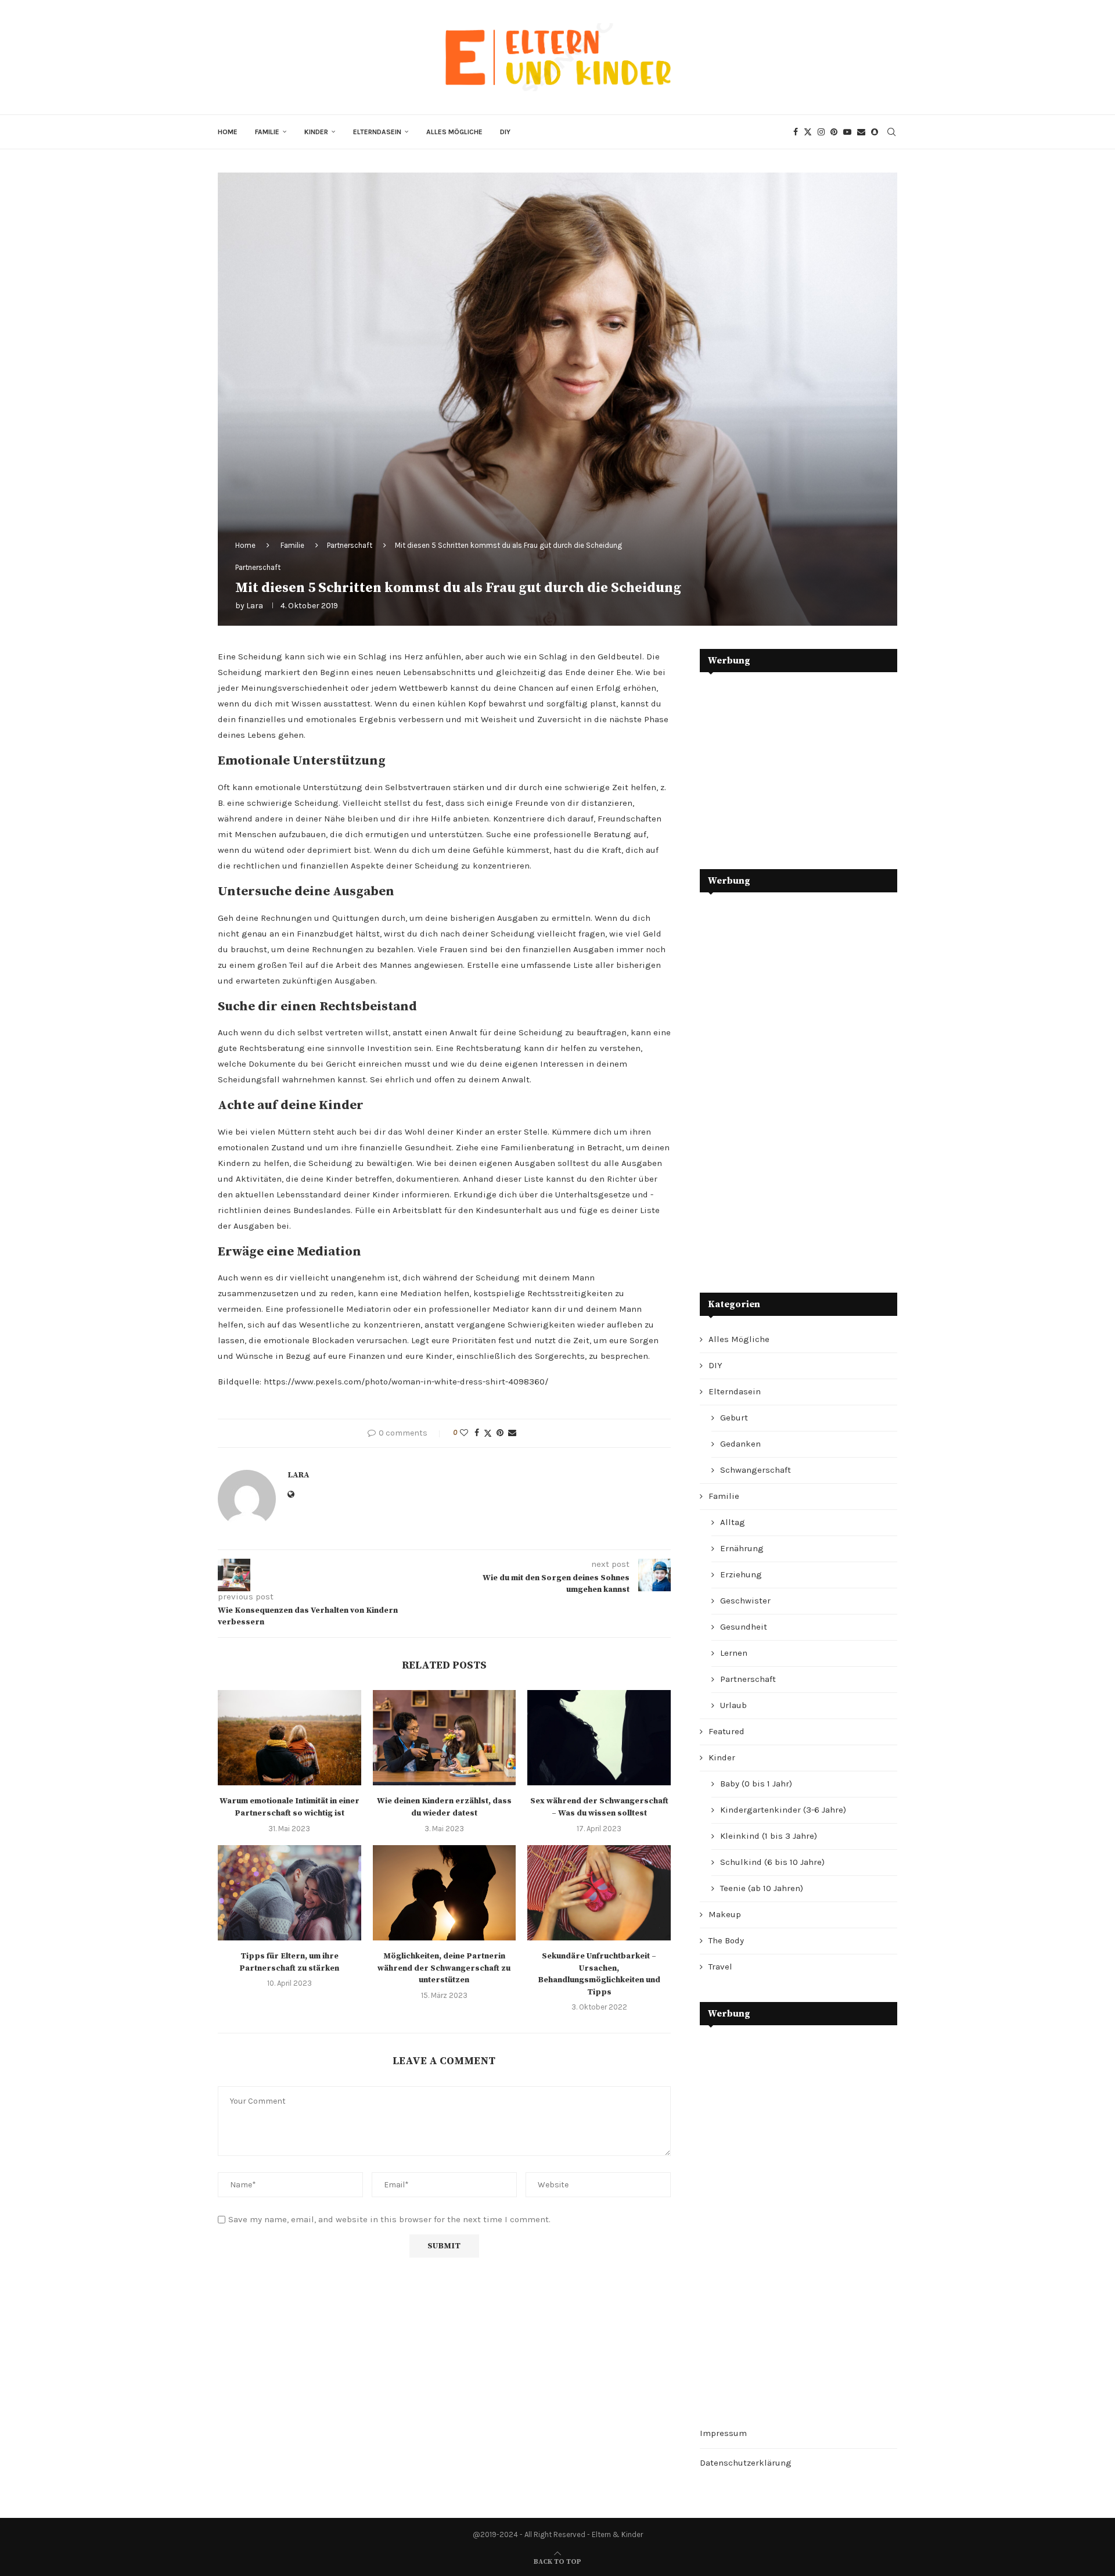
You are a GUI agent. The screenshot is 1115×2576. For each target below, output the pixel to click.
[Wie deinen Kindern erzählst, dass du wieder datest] (445, 1738)
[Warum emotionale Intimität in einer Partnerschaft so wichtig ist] (289, 1738)
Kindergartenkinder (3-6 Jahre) (783, 1810)
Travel (720, 1967)
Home (228, 132)
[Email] (861, 132)
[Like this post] (464, 1433)
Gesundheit (744, 1627)
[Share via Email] (512, 1433)
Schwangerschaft (756, 1470)
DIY (505, 132)
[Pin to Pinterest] (500, 1433)
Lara (255, 606)
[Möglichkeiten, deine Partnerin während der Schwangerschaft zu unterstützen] (445, 1893)
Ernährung (742, 1548)
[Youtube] (847, 132)
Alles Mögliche (454, 132)
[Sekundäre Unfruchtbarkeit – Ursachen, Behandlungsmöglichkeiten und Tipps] (599, 1893)
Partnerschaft (350, 545)
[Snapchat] (875, 132)
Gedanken (740, 1444)
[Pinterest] (834, 132)
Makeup (725, 1914)
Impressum (723, 2433)
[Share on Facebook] (477, 1433)
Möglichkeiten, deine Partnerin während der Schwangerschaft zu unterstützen (444, 1968)
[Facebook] (796, 132)
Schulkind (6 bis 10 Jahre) (772, 1862)
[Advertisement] (787, 762)
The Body (726, 1940)
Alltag (733, 1522)
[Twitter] (808, 132)
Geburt (734, 1418)
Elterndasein (377, 132)
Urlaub (733, 1705)
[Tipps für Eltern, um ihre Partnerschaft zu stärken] (289, 1893)
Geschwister (745, 1601)
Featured (726, 1731)
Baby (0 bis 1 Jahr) (756, 1784)
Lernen (734, 1653)
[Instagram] (821, 132)
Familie (267, 132)
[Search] (891, 132)
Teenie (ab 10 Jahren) (762, 1888)
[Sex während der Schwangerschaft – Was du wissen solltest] (599, 1738)
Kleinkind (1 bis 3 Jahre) (769, 1836)
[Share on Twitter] (488, 1433)
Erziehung (741, 1574)
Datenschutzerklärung (746, 2463)
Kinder (316, 132)
